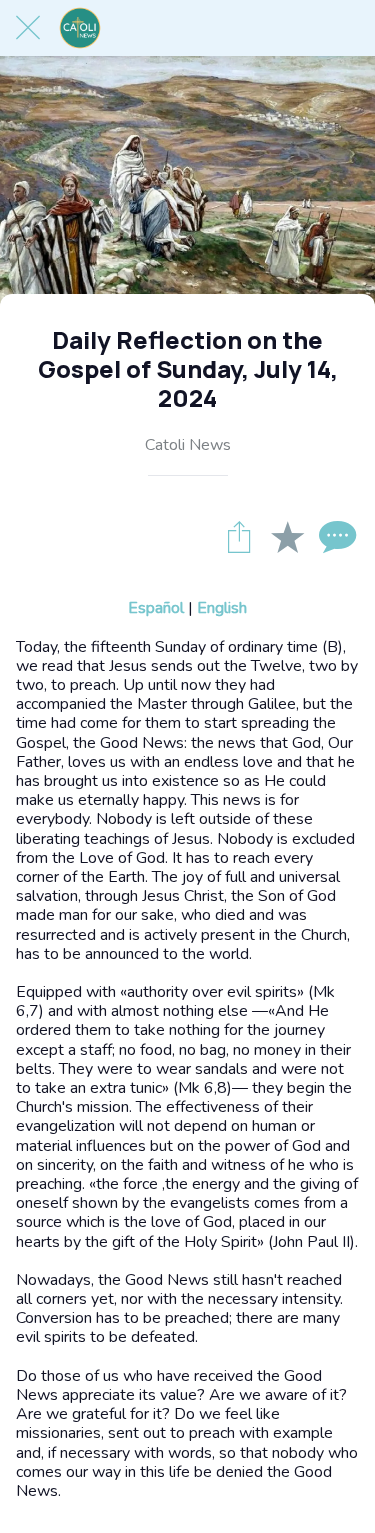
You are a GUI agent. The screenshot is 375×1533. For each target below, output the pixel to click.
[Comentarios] (335, 536)
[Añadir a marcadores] (287, 536)
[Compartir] (239, 536)
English (222, 608)
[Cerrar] (28, 28)
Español (156, 608)
